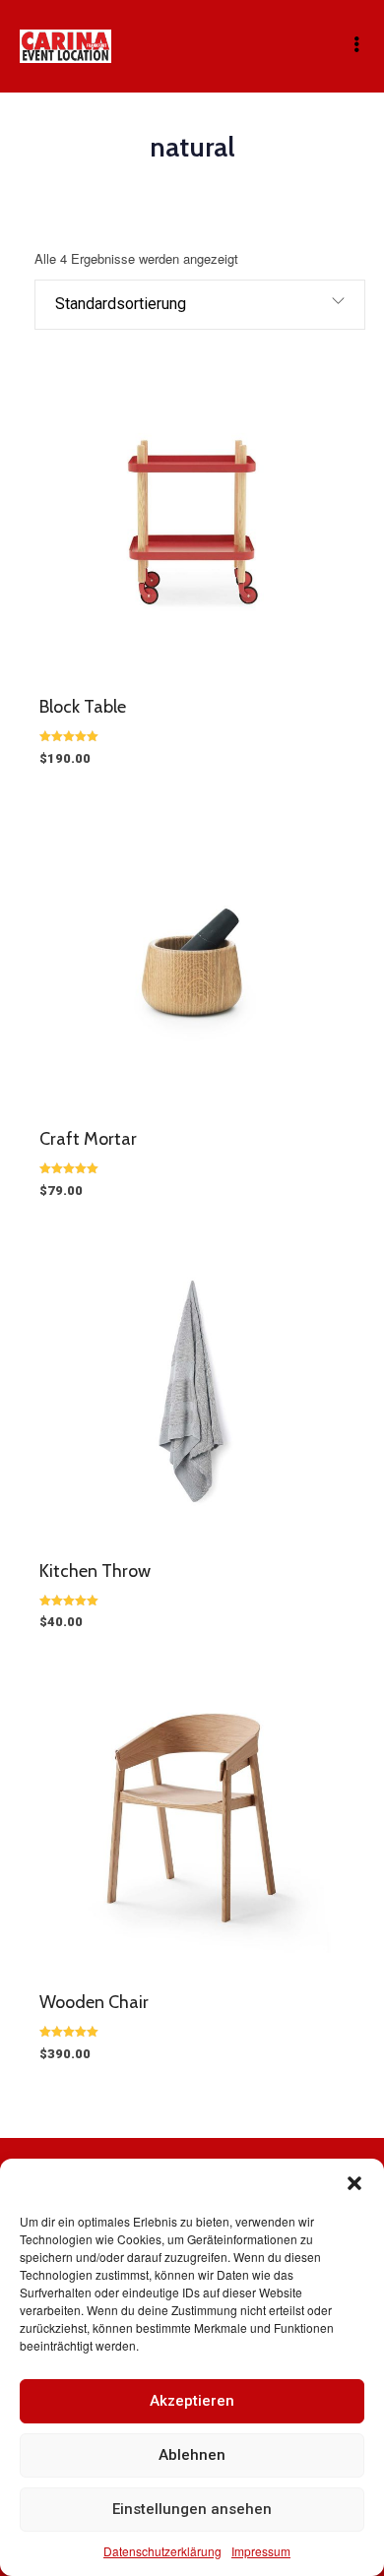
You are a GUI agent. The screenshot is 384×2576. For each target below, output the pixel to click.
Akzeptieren (192, 2401)
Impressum (261, 2551)
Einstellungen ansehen (192, 2509)
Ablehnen (192, 2455)
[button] (354, 2183)
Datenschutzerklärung (162, 2551)
